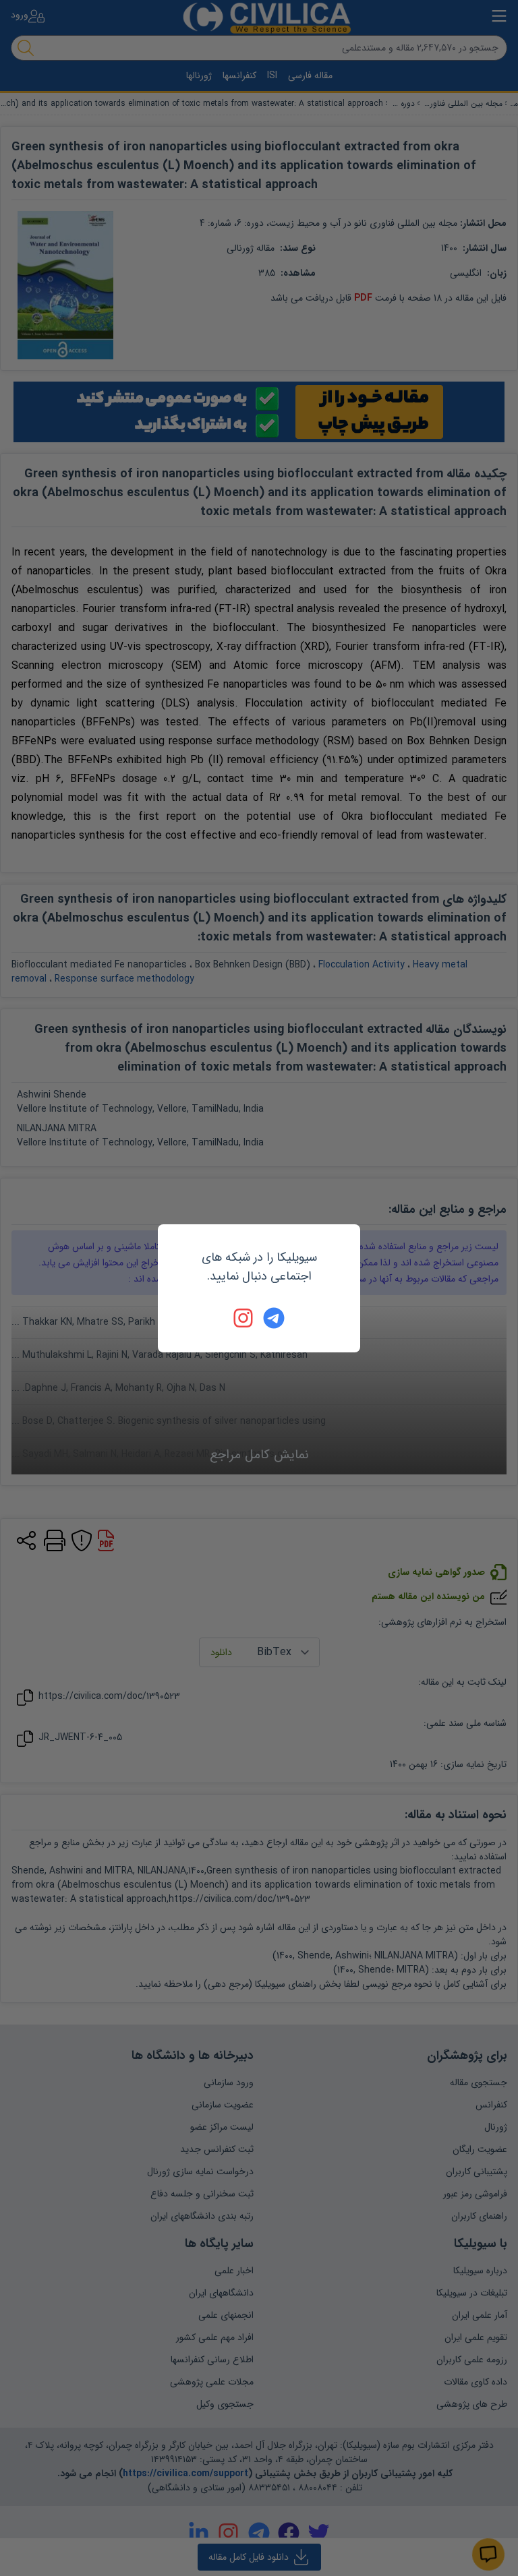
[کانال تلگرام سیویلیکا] (274, 1318)
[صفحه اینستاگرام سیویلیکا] (244, 1318)
